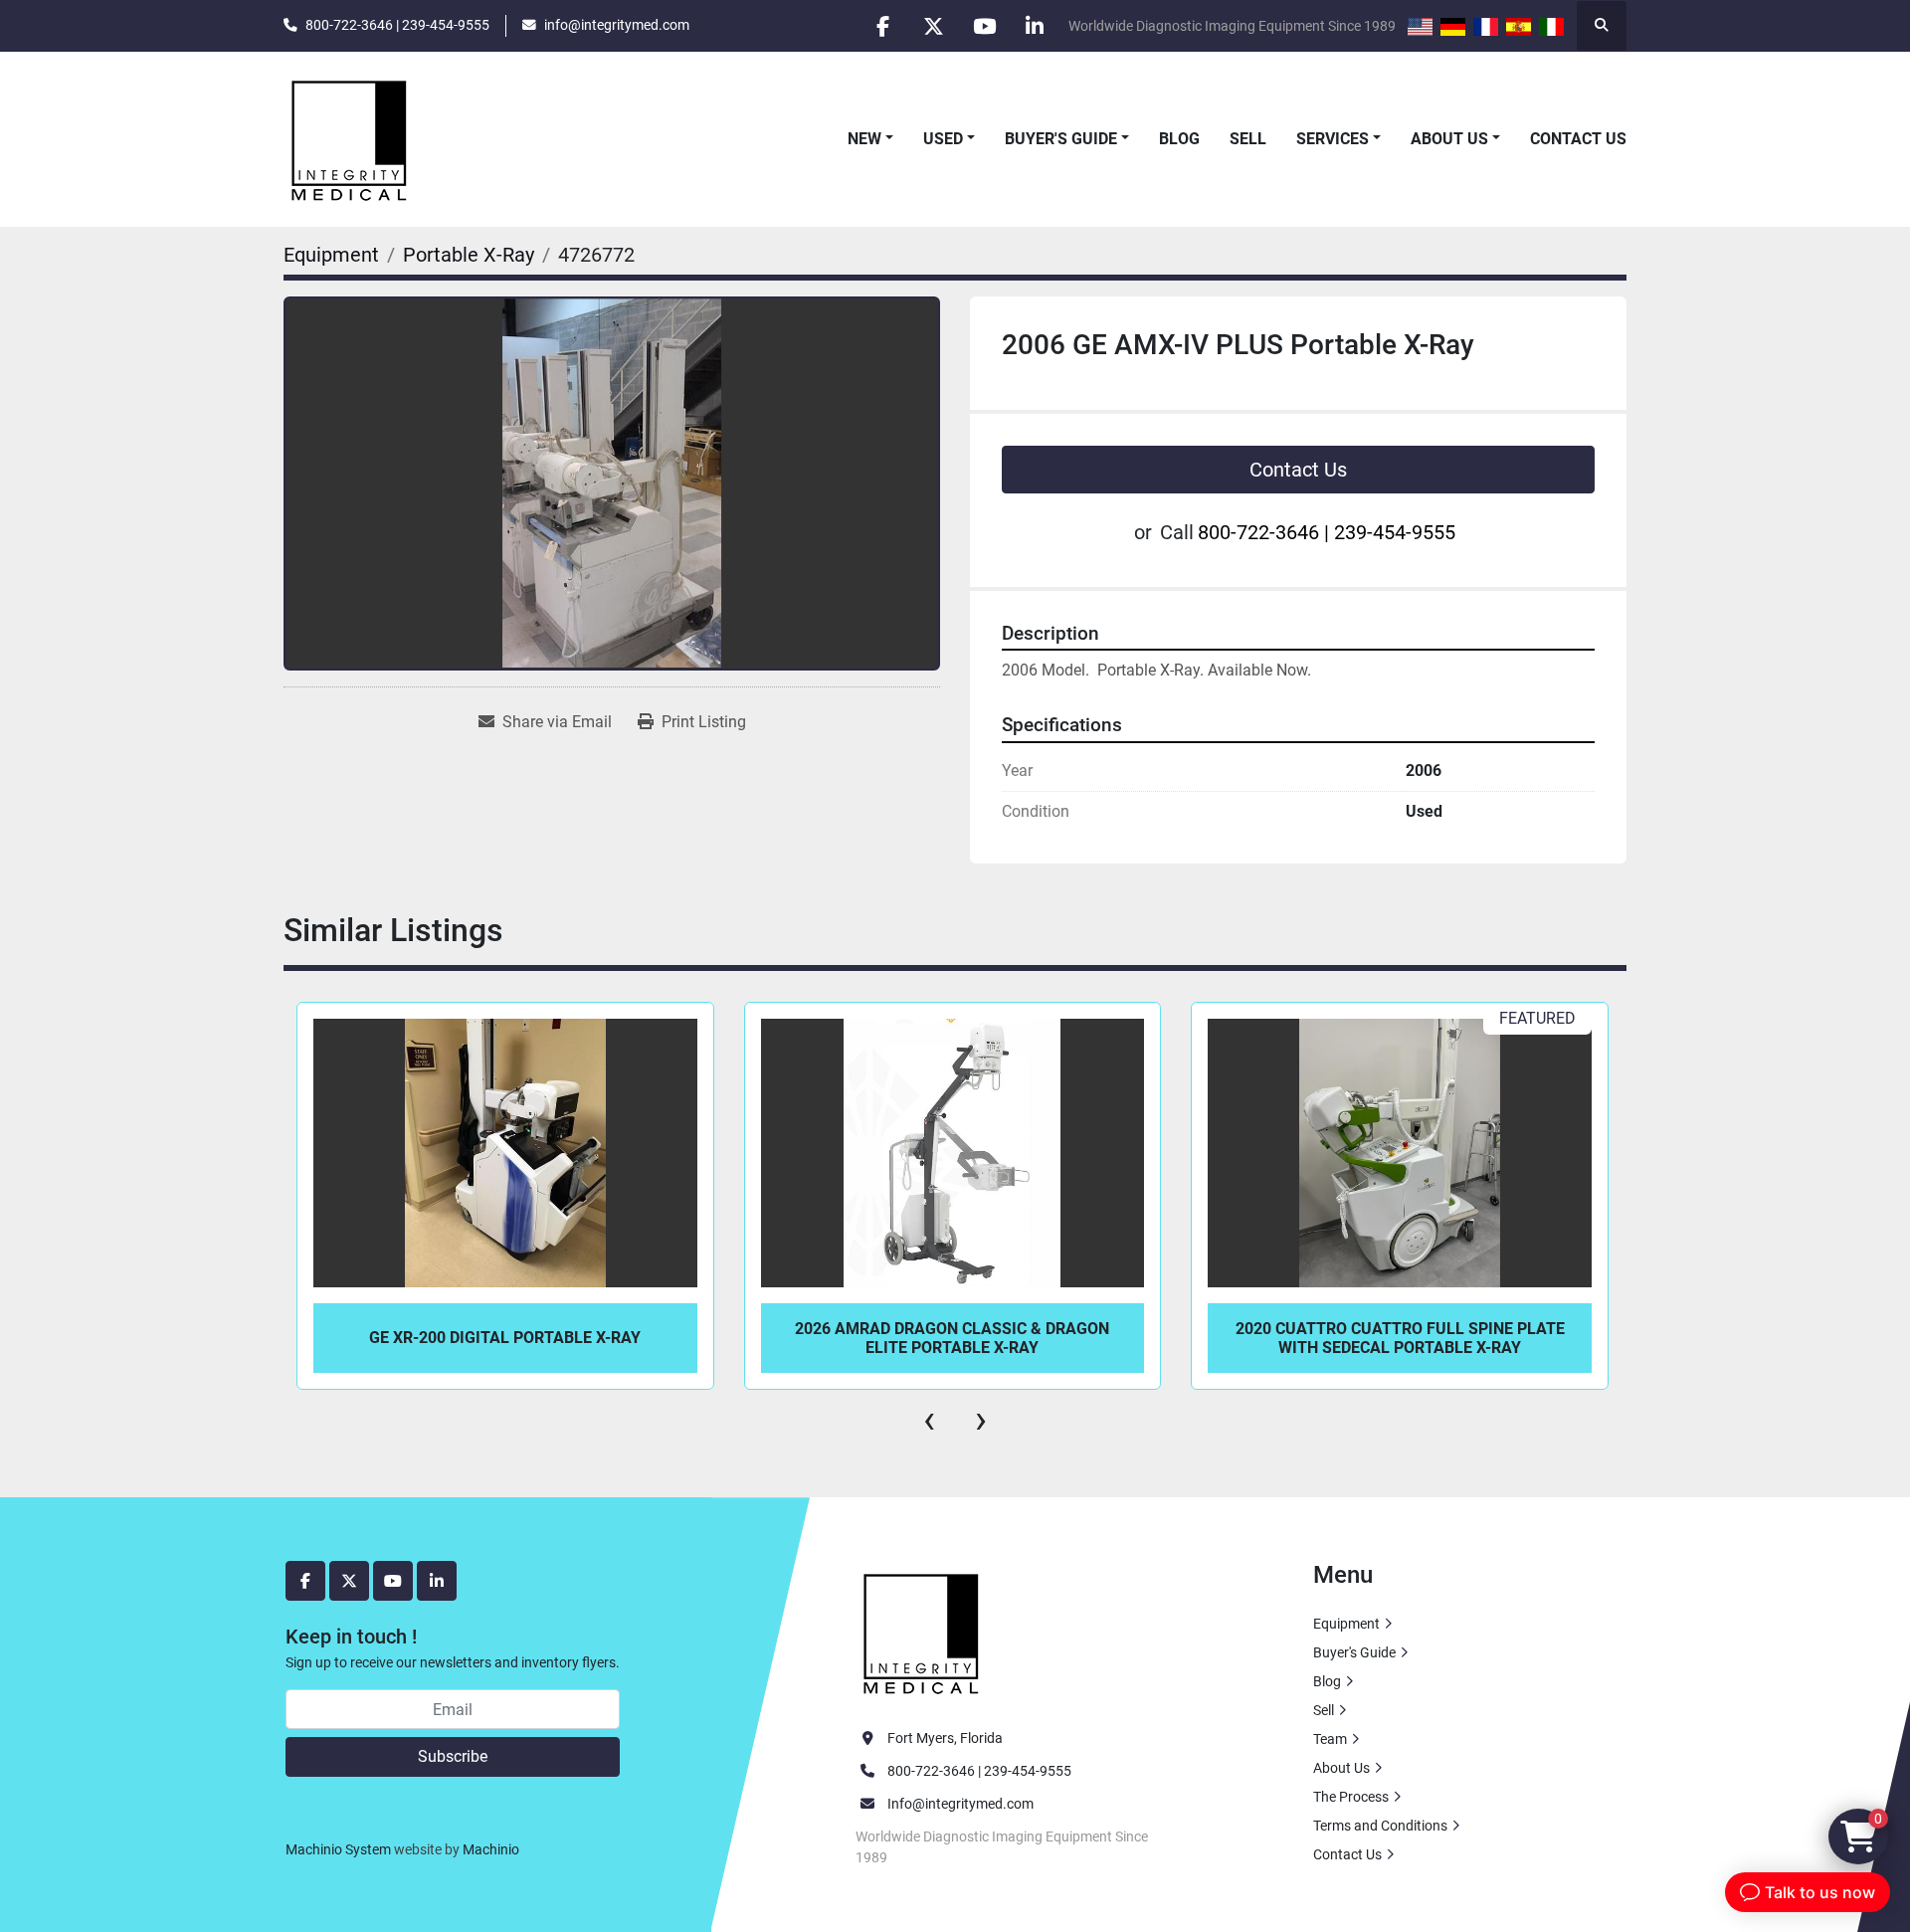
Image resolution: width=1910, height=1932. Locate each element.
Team (1330, 1739)
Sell (1248, 139)
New (864, 139)
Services (1333, 139)
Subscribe (453, 1756)
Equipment (1346, 1624)
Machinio (491, 1849)
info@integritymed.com (617, 25)
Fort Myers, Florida (945, 1738)
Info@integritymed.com (960, 1804)
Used (943, 139)
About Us (1449, 139)
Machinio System (338, 1849)
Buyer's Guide (1061, 139)
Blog (1179, 139)
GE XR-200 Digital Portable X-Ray (505, 1338)
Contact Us (1578, 139)
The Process (1351, 1797)
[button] (870, 139)
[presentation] (929, 1420)
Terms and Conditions (1380, 1826)
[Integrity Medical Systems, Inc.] (922, 1632)
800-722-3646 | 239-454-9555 (397, 25)
